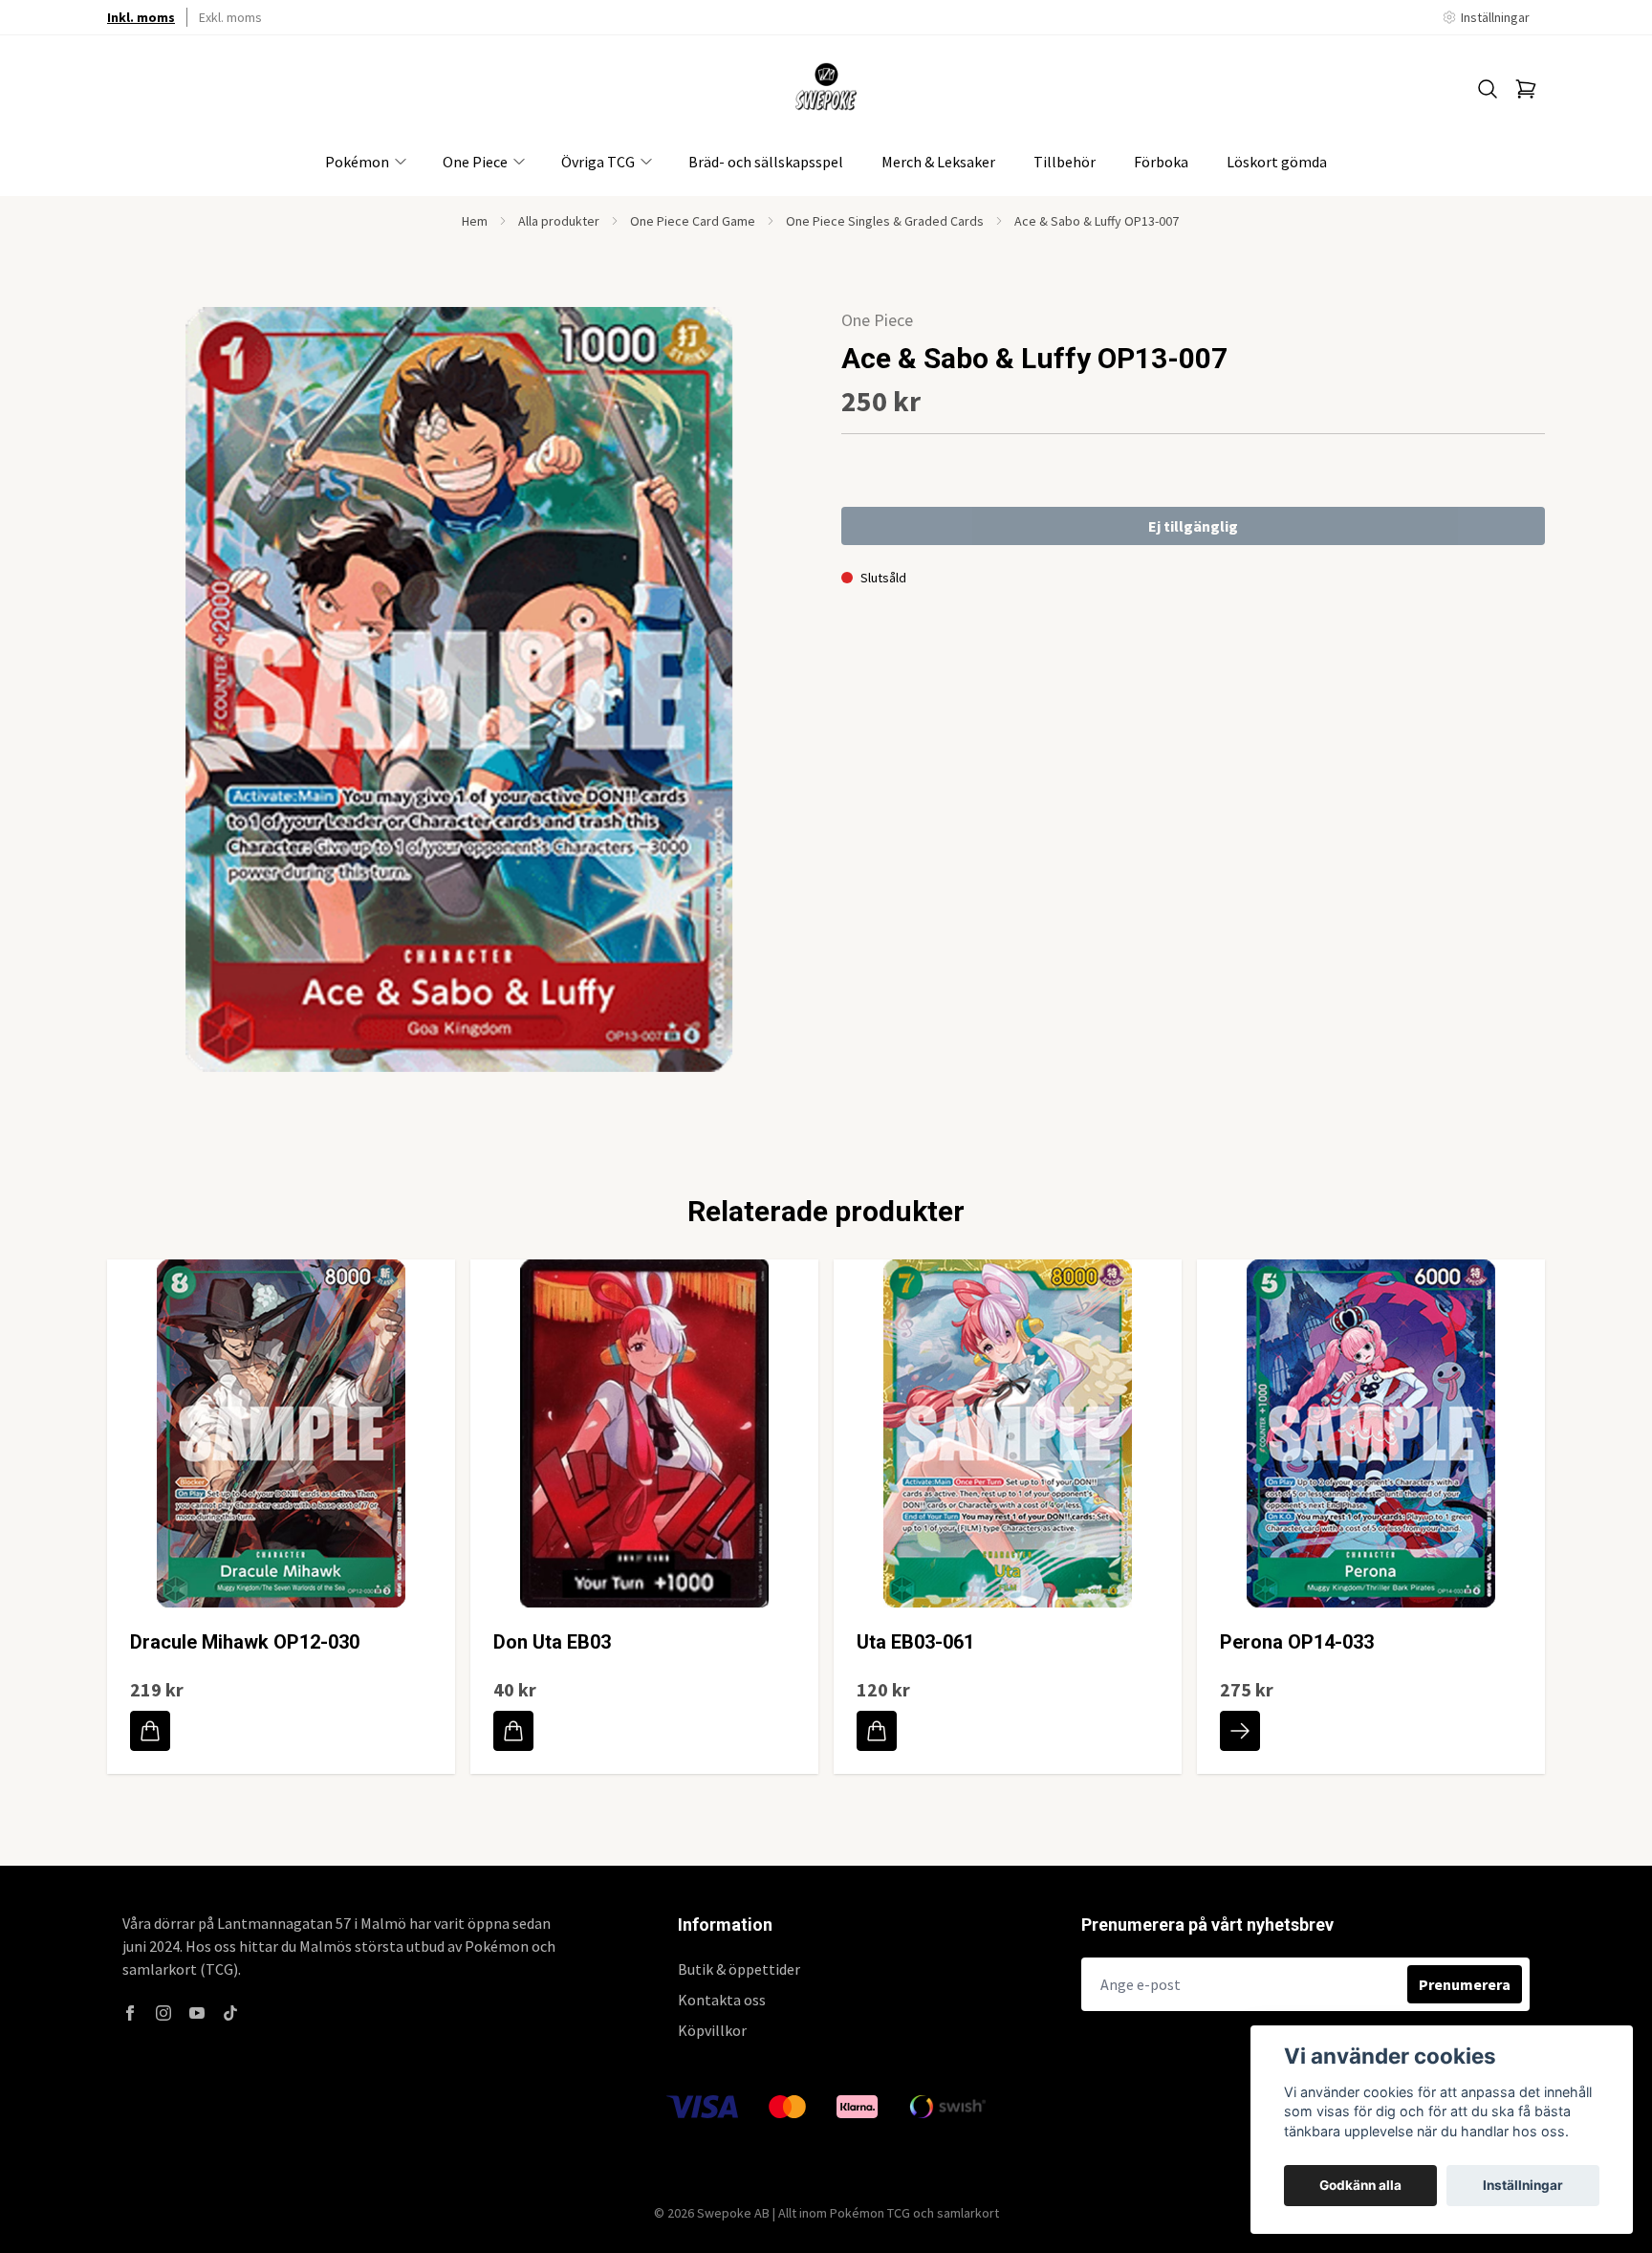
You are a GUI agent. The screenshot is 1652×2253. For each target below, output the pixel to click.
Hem (475, 221)
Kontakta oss (722, 2000)
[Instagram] (163, 2013)
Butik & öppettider (739, 1969)
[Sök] (1488, 89)
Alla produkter (559, 221)
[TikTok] (230, 2013)
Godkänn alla (1360, 2185)
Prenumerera (1465, 1984)
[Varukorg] (1526, 89)
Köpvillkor (712, 2030)
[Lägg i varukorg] (150, 1731)
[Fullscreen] (459, 689)
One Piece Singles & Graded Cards (885, 221)
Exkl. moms (230, 17)
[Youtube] (197, 2013)
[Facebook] (130, 2013)
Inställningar (1523, 2185)
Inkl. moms (141, 17)
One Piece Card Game (693, 221)
